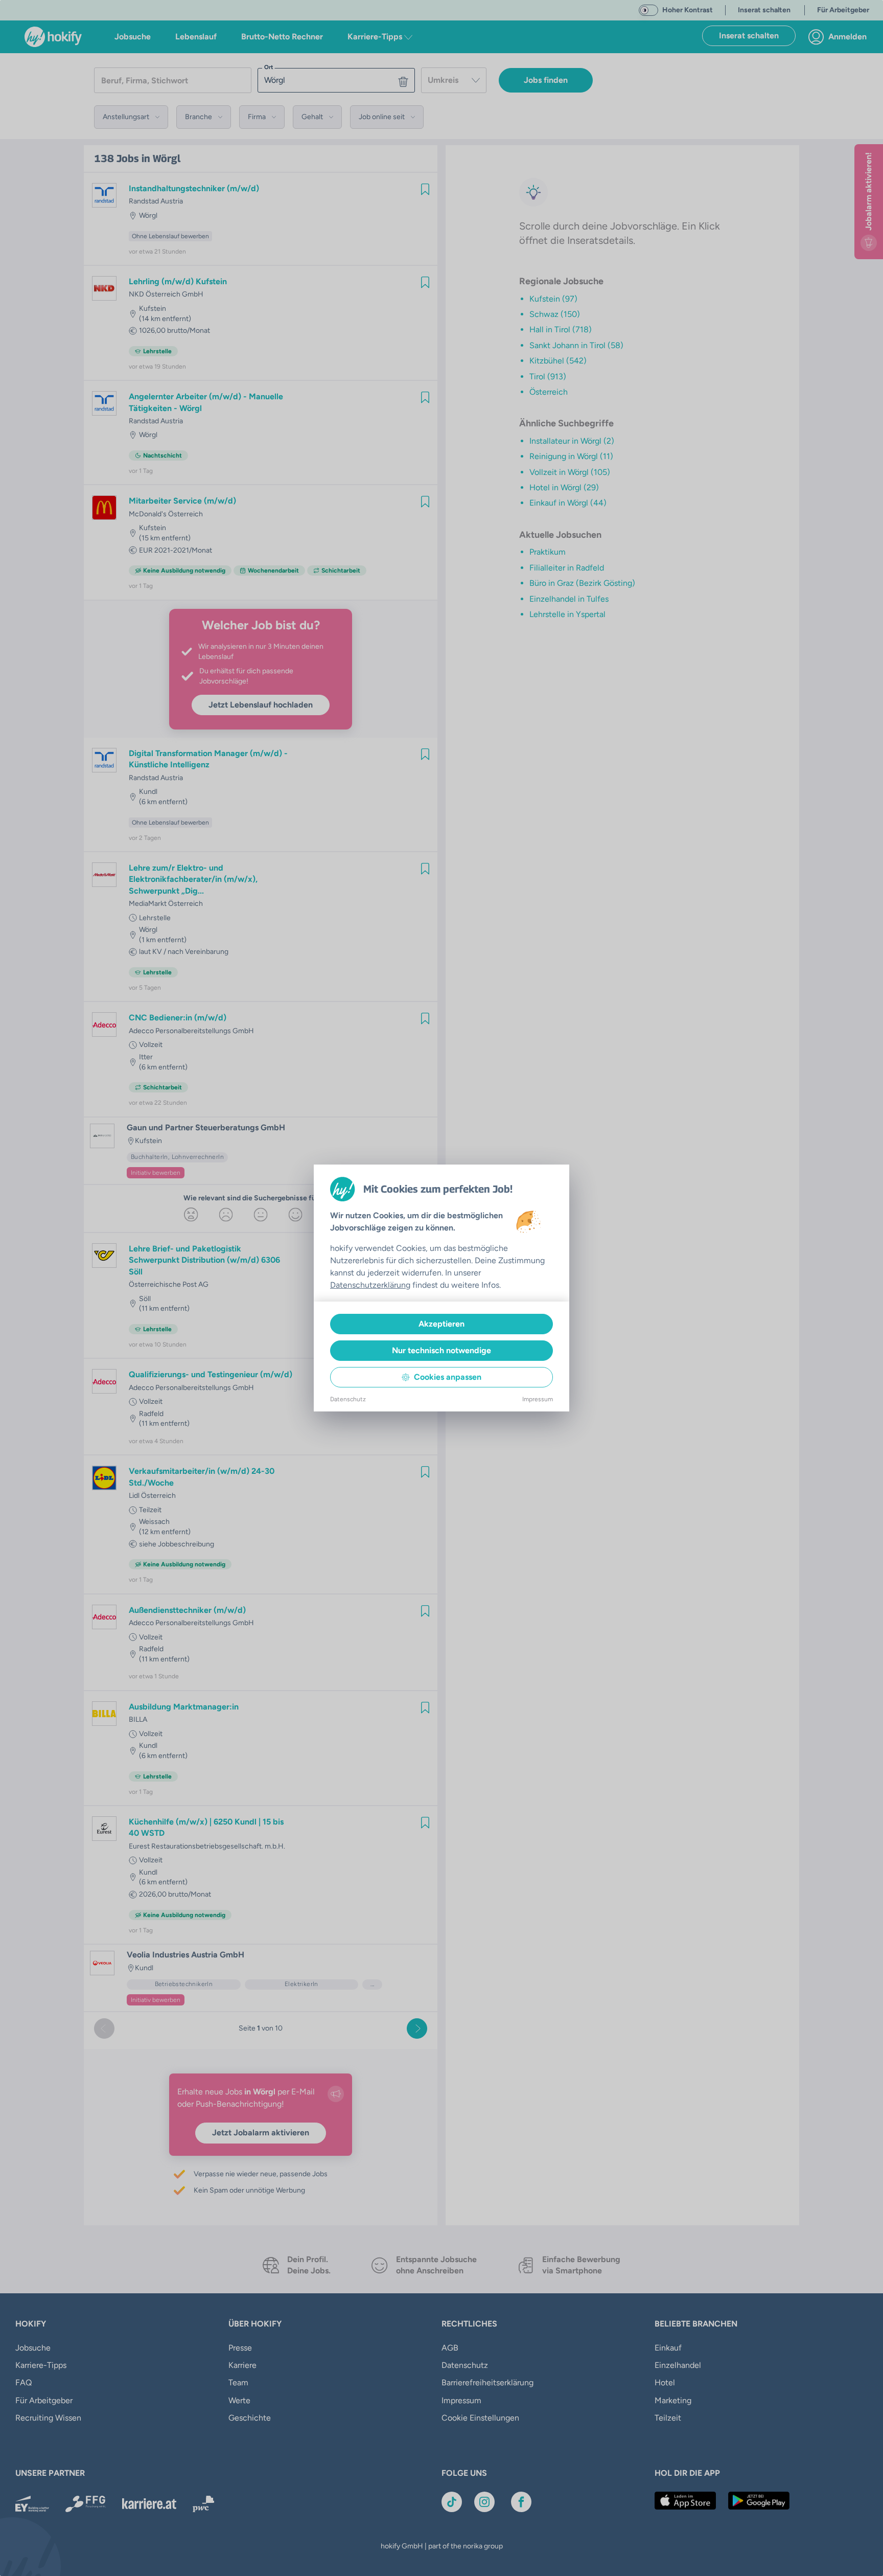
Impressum (538, 1399)
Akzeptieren (441, 1324)
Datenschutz (348, 1399)
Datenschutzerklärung (370, 1285)
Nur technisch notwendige (441, 1350)
